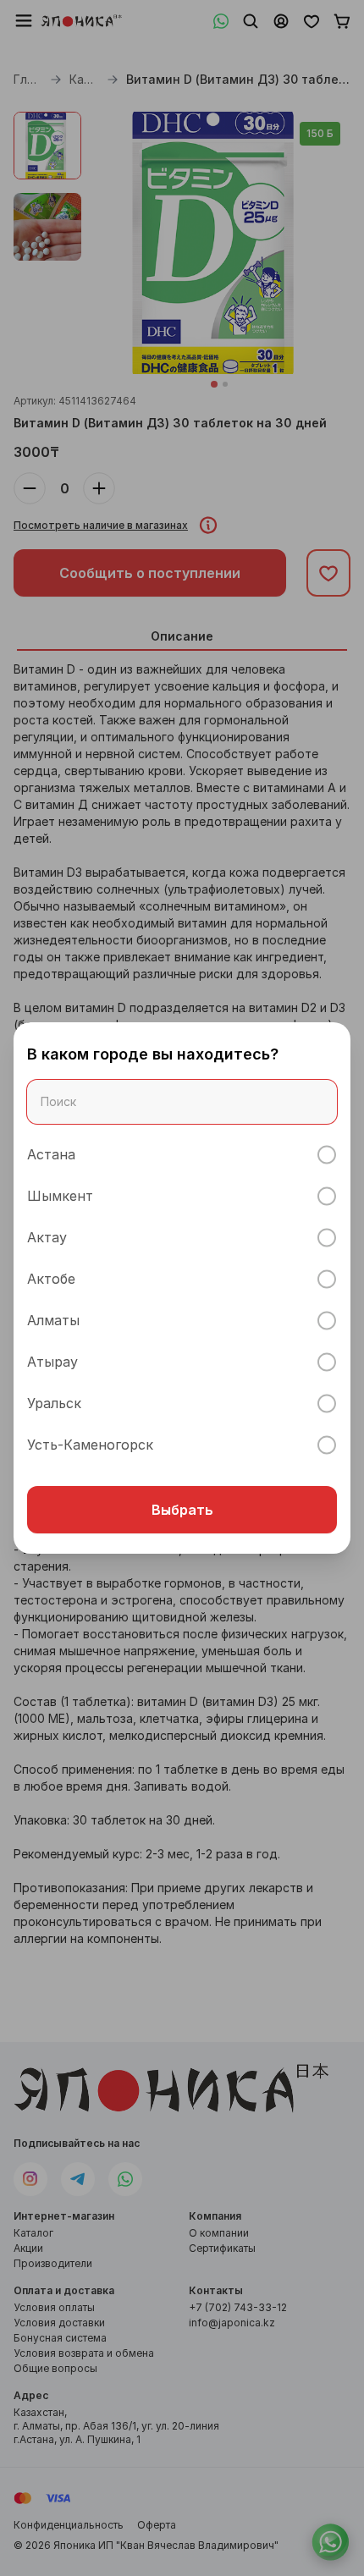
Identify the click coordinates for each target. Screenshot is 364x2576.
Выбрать (182, 1510)
